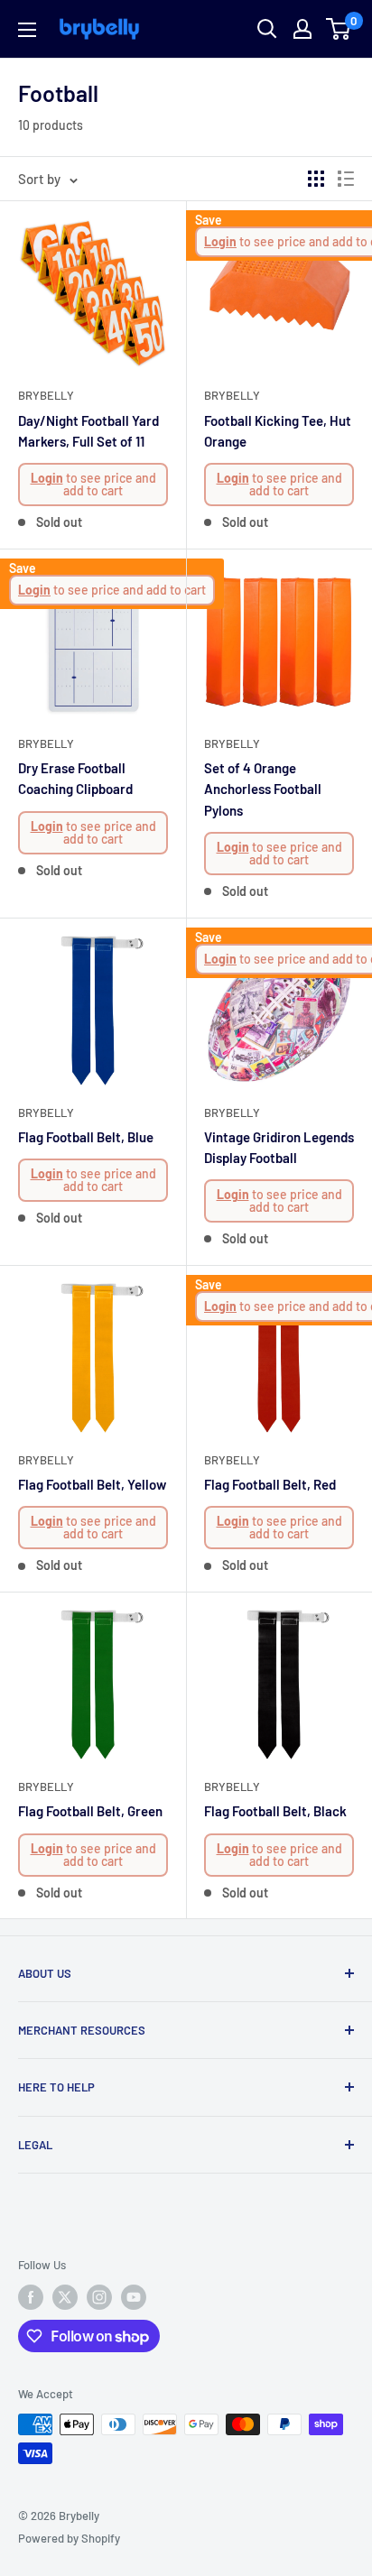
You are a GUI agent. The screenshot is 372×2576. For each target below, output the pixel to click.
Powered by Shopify (69, 2538)
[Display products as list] (346, 179)
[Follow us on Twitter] (65, 2297)
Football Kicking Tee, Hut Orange (278, 431)
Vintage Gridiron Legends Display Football (279, 1147)
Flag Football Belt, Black (275, 1811)
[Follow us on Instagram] (99, 2297)
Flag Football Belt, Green (90, 1811)
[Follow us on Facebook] (31, 2297)
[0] (339, 29)
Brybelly (46, 395)
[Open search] (267, 29)
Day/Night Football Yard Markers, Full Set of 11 (88, 431)
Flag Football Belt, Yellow (92, 1484)
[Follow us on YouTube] (134, 2297)
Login (47, 478)
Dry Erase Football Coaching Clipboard (75, 778)
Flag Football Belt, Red (270, 1484)
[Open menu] (27, 30)
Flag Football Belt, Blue (86, 1137)
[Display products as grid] (316, 179)
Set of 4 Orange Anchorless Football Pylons (263, 789)
